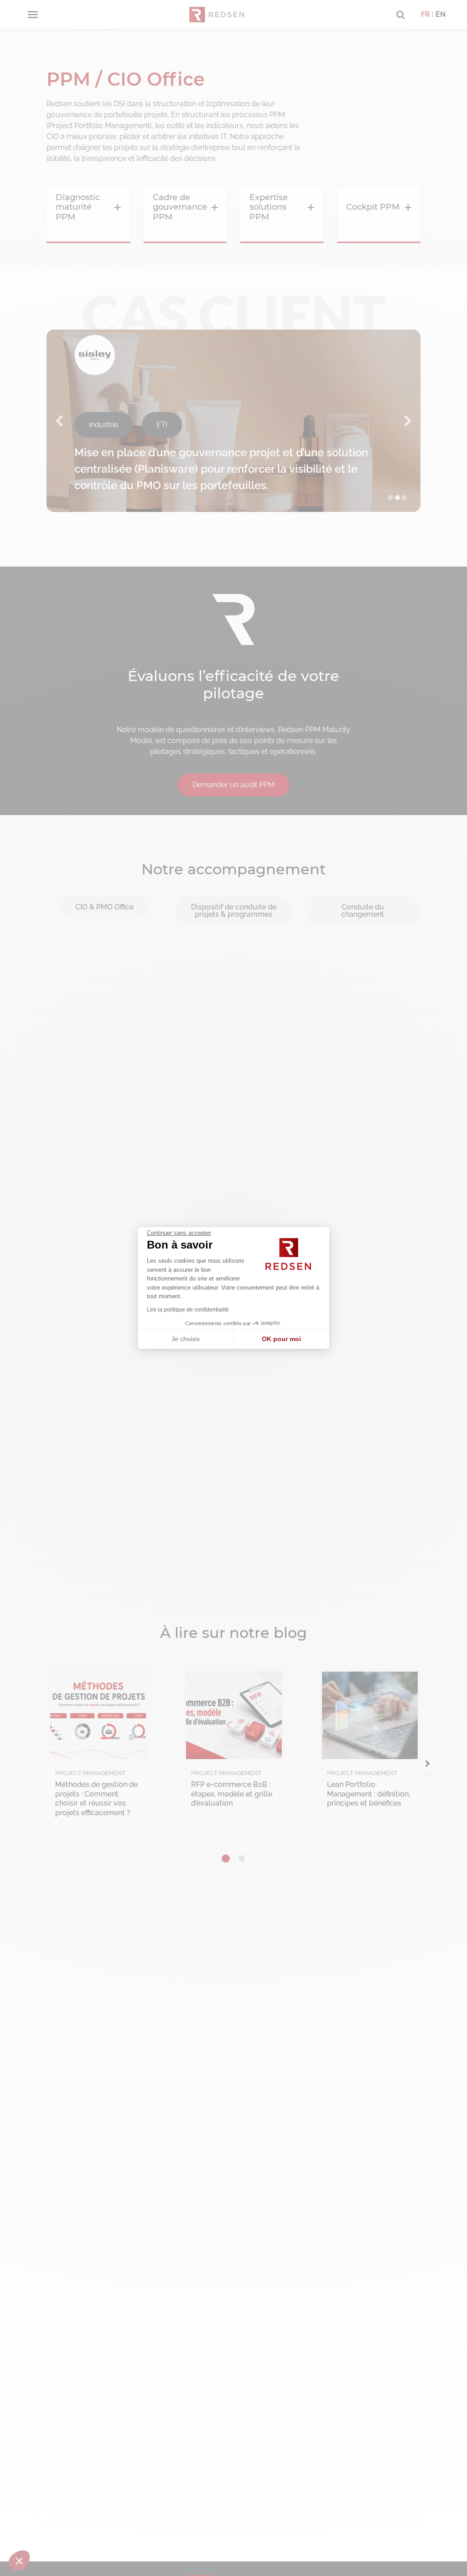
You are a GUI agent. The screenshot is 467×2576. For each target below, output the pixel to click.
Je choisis (186, 1339)
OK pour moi (281, 1339)
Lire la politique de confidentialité (188, 1310)
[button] (19, 2561)
